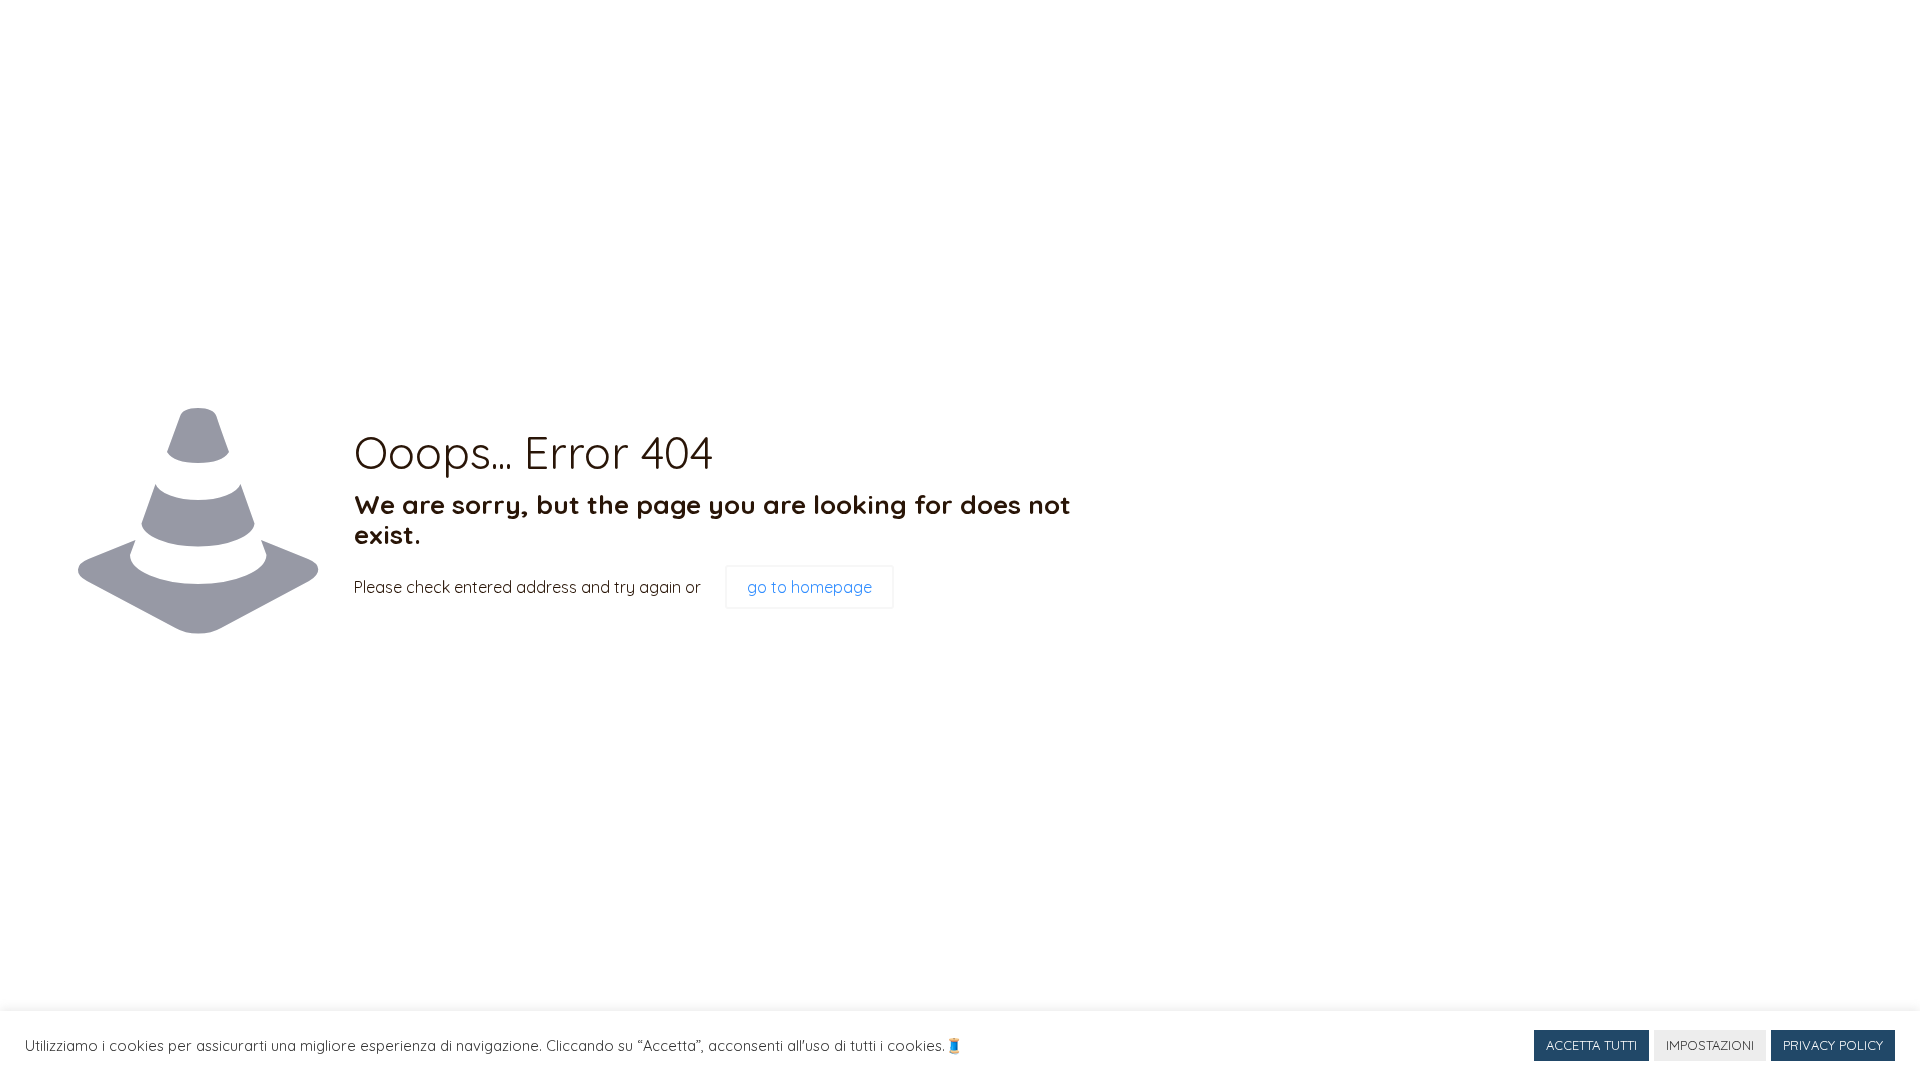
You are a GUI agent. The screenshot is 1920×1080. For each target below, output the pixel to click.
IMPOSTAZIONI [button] (1710, 1045)
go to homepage (809, 587)
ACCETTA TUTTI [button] (1591, 1045)
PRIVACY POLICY (1833, 1045)
